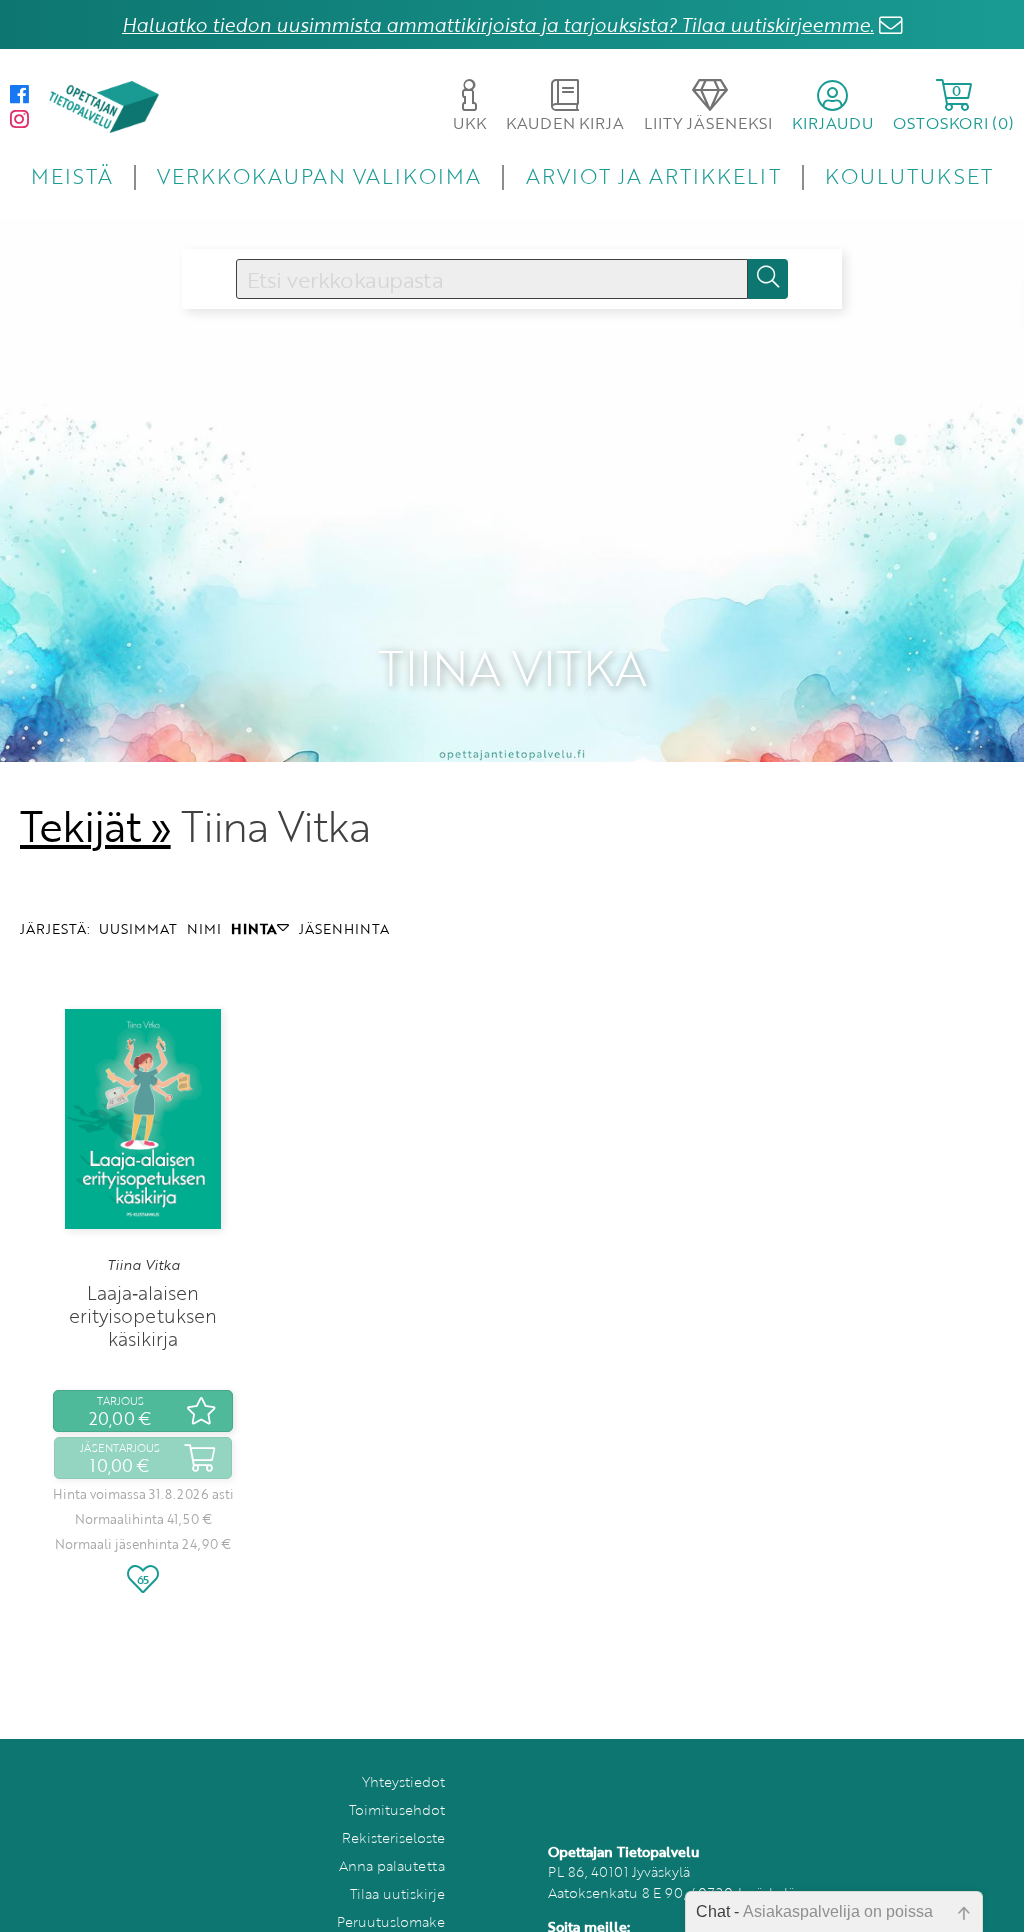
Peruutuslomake (391, 1921)
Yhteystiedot (403, 1781)
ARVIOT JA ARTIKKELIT (653, 175)
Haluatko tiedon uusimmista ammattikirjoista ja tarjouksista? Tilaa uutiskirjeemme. (498, 24)
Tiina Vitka (143, 1265)
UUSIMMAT (138, 928)
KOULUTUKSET (908, 175)
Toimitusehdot (397, 1809)
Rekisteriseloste (393, 1837)
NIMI (204, 928)
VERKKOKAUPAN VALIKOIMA (319, 175)
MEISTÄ (71, 175)
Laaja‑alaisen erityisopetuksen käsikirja (143, 1315)
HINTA (254, 928)
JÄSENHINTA (344, 928)
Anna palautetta (392, 1865)
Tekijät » (95, 826)
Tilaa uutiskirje (397, 1893)
